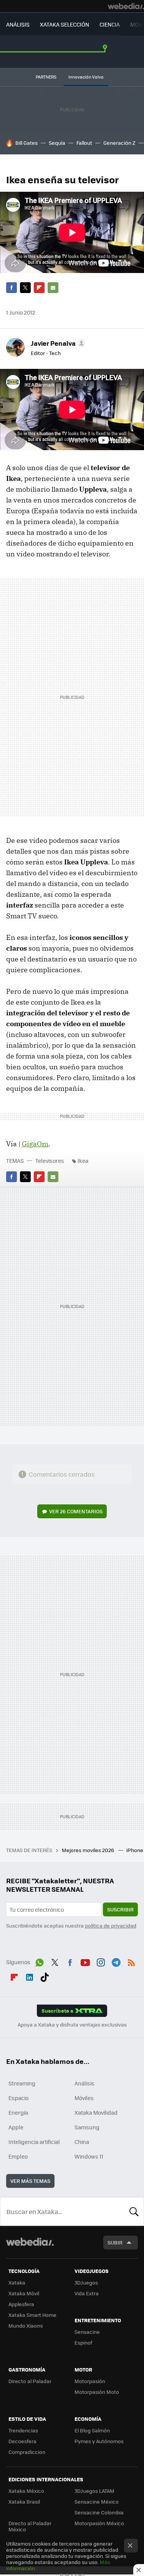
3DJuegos (86, 2282)
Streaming (22, 2083)
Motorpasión (90, 2381)
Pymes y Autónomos (99, 2441)
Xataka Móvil (24, 2293)
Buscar (134, 2211)
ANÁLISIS (18, 24)
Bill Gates (26, 143)
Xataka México (26, 2491)
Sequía (57, 143)
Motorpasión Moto (97, 2392)
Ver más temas (30, 2181)
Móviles (84, 2098)
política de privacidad (111, 1925)
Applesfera (21, 2304)
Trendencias (23, 2430)
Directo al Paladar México (30, 2526)
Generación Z (119, 143)
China (82, 2142)
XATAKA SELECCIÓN (65, 24)
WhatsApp (40, 1961)
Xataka (17, 2282)
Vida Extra (87, 2293)
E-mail (53, 288)
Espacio (18, 2098)
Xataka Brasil (24, 2501)
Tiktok (45, 1976)
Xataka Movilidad (96, 2112)
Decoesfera (22, 2441)
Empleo (18, 2156)
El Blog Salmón (92, 2430)
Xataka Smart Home (32, 2315)
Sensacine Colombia (99, 2512)
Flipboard (39, 288)
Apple (16, 2127)
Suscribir (120, 1909)
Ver (76, 1511)
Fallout (84, 143)
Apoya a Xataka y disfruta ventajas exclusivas (72, 2025)
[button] (57, 343)
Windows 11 (89, 2156)
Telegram (116, 1961)
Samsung (87, 2127)
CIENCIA (110, 24)
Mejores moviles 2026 (89, 1850)
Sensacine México (97, 2501)
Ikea (83, 1161)
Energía (18, 2112)
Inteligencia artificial (34, 2142)
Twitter (25, 288)
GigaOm (35, 1144)
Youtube (85, 1961)
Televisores (50, 1161)
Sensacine (87, 2332)
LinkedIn (30, 1976)
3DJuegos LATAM (94, 2491)
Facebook (12, 288)
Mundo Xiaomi (26, 2326)
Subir (115, 2242)
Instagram (101, 1961)
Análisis (84, 2083)
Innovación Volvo (86, 77)
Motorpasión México (99, 2523)
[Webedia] (126, 6)
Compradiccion (27, 2452)
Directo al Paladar (30, 2381)
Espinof (83, 2342)
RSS (131, 1961)
